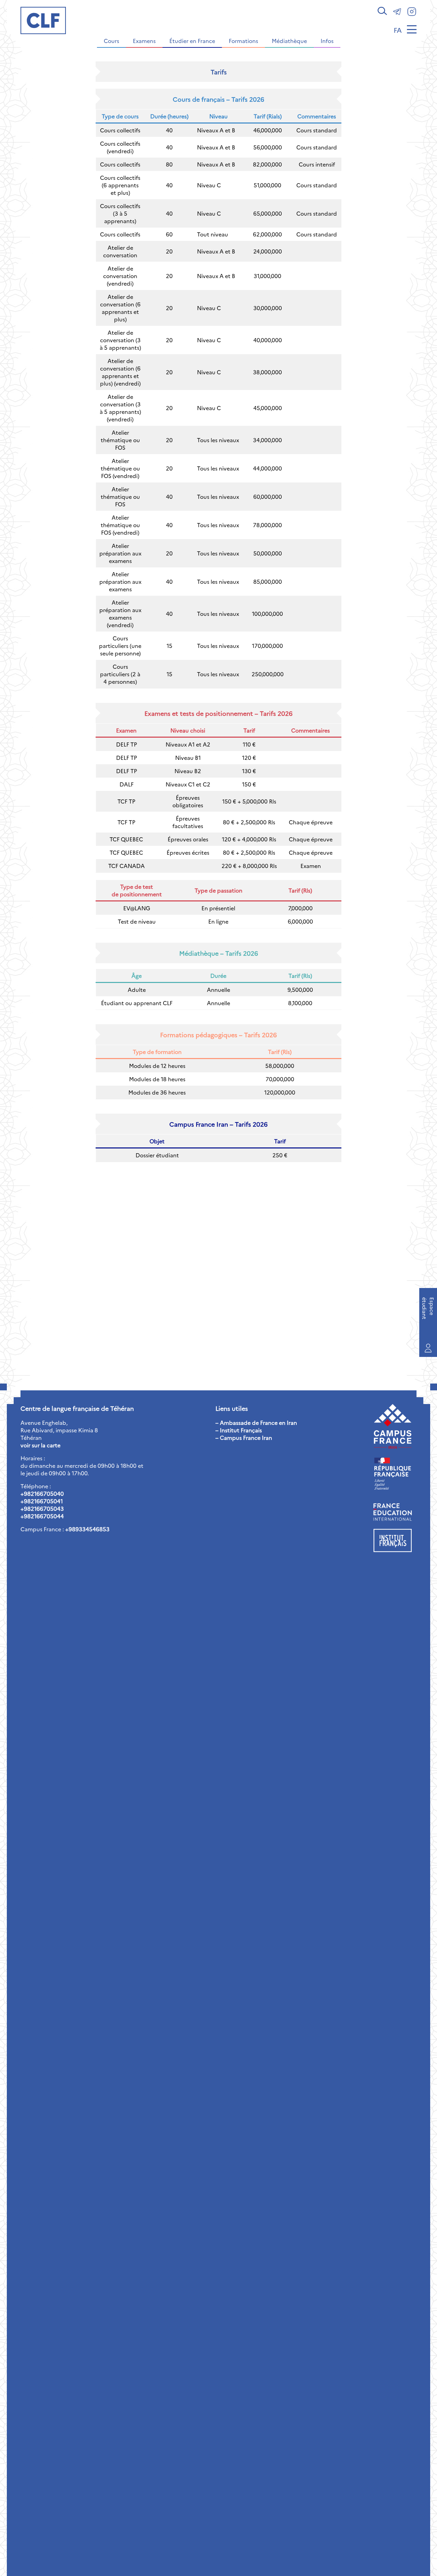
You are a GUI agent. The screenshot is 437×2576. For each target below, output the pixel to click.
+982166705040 (42, 1493)
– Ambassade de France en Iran (256, 1422)
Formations (243, 41)
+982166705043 (42, 1508)
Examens (144, 41)
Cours (111, 41)
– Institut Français (239, 1430)
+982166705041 (42, 1501)
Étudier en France (192, 41)
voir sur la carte (40, 1445)
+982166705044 (42, 1516)
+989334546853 (87, 1529)
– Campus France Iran (244, 1437)
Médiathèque (289, 41)
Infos (327, 41)
